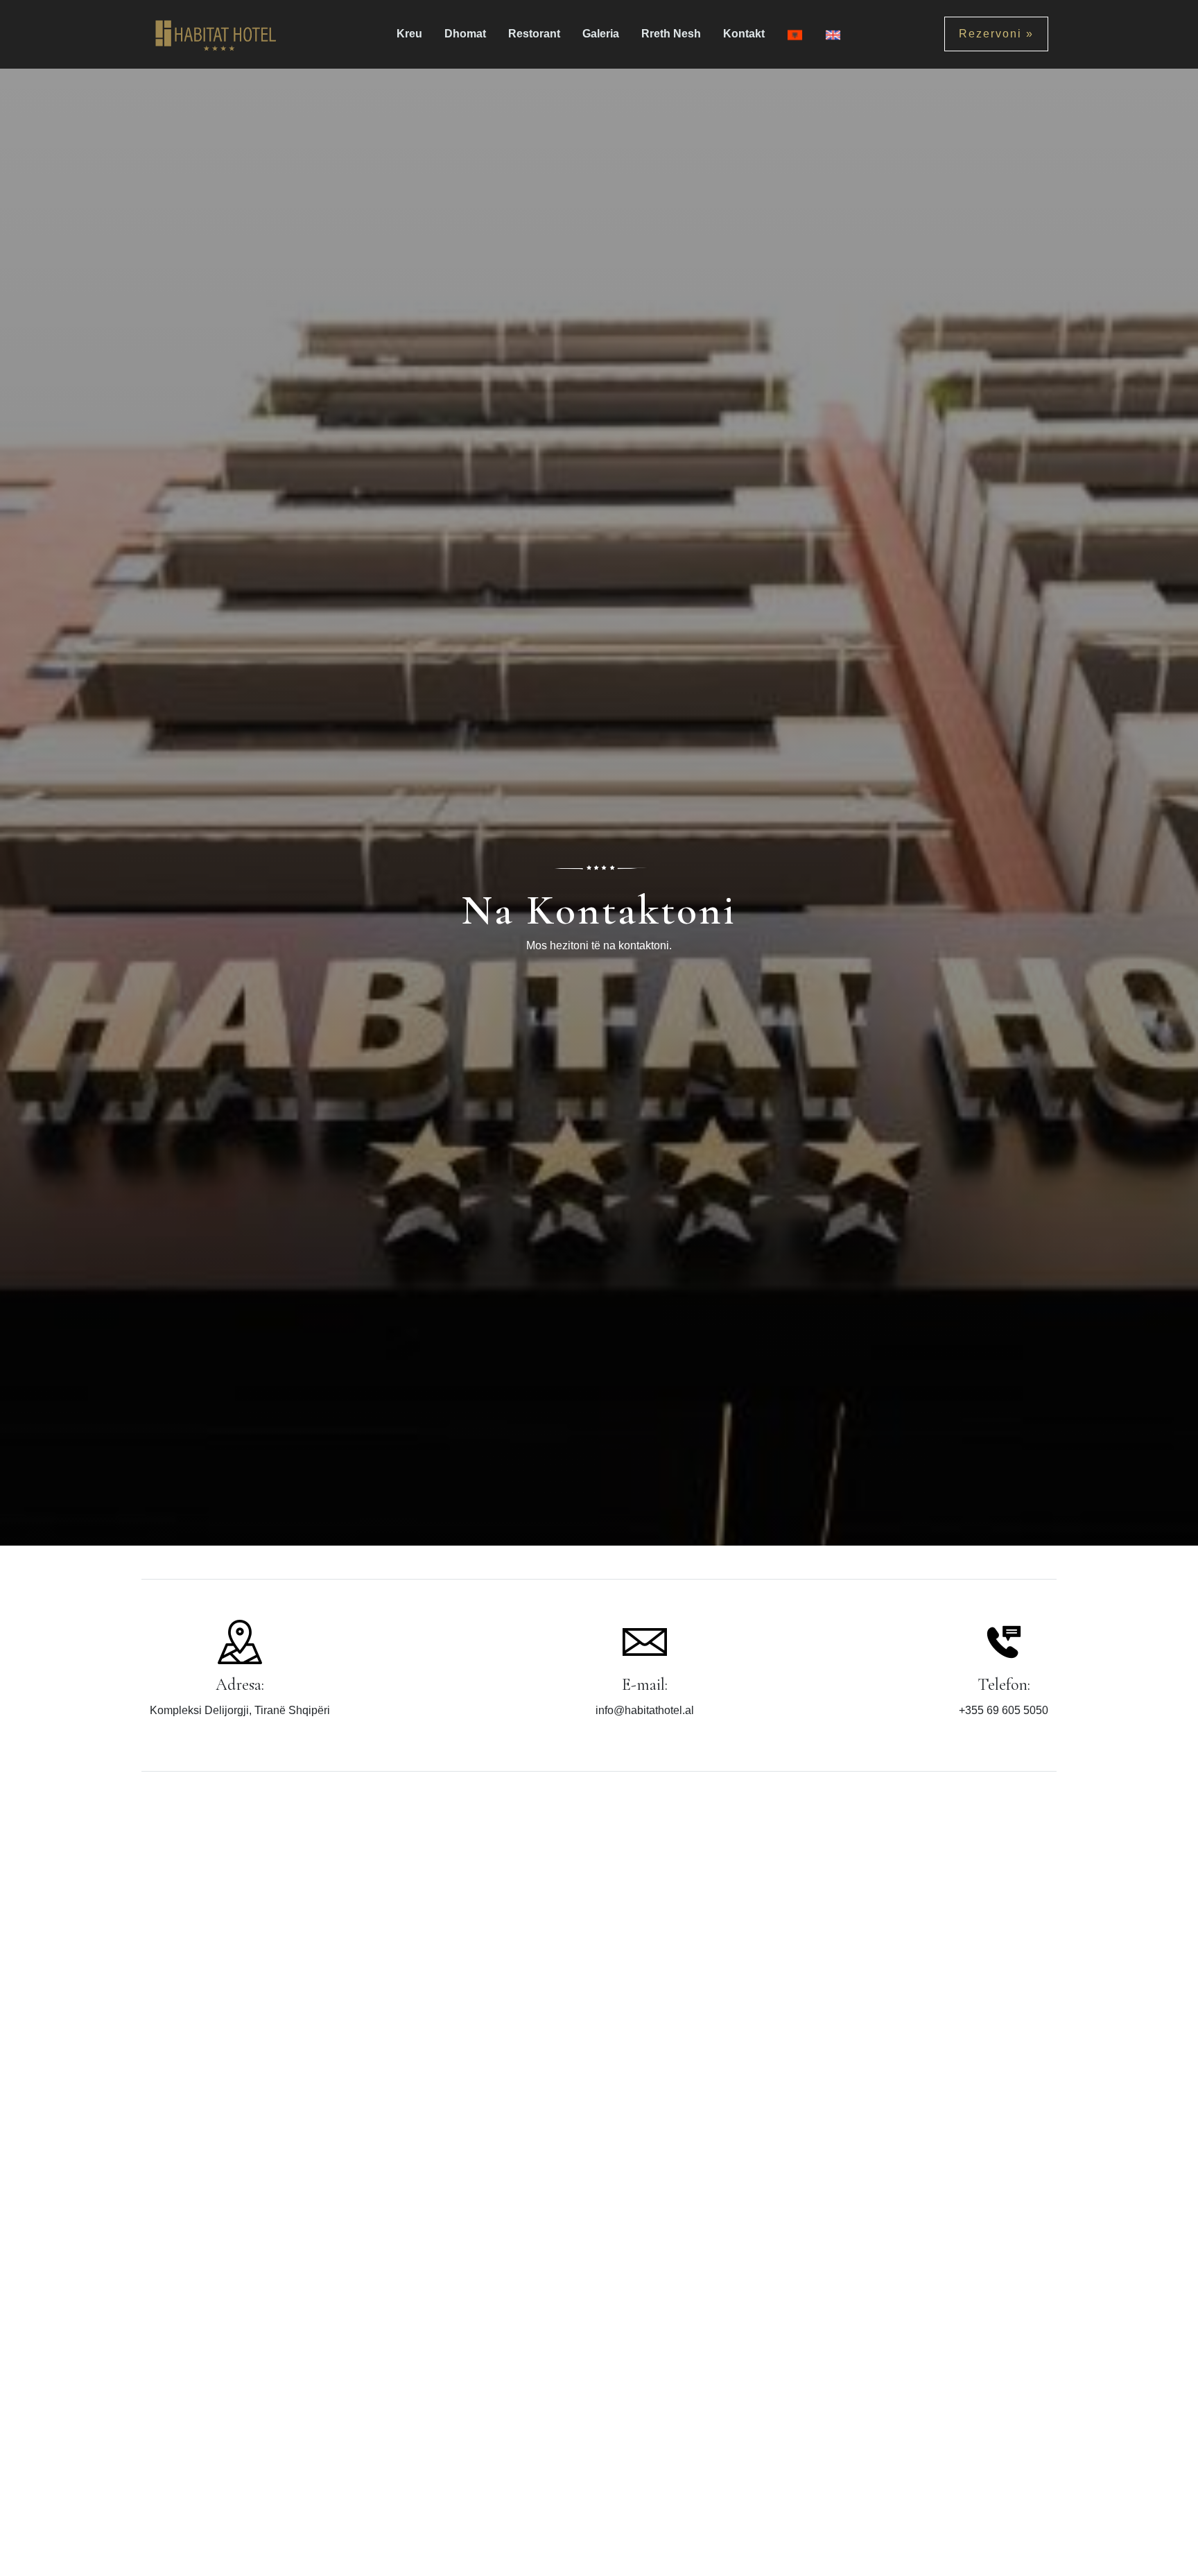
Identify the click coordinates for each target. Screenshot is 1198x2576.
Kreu (409, 34)
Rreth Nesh (671, 34)
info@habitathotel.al (645, 1710)
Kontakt (744, 34)
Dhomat (465, 34)
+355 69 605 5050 (1004, 1710)
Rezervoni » (996, 34)
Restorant (534, 34)
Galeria (601, 34)
